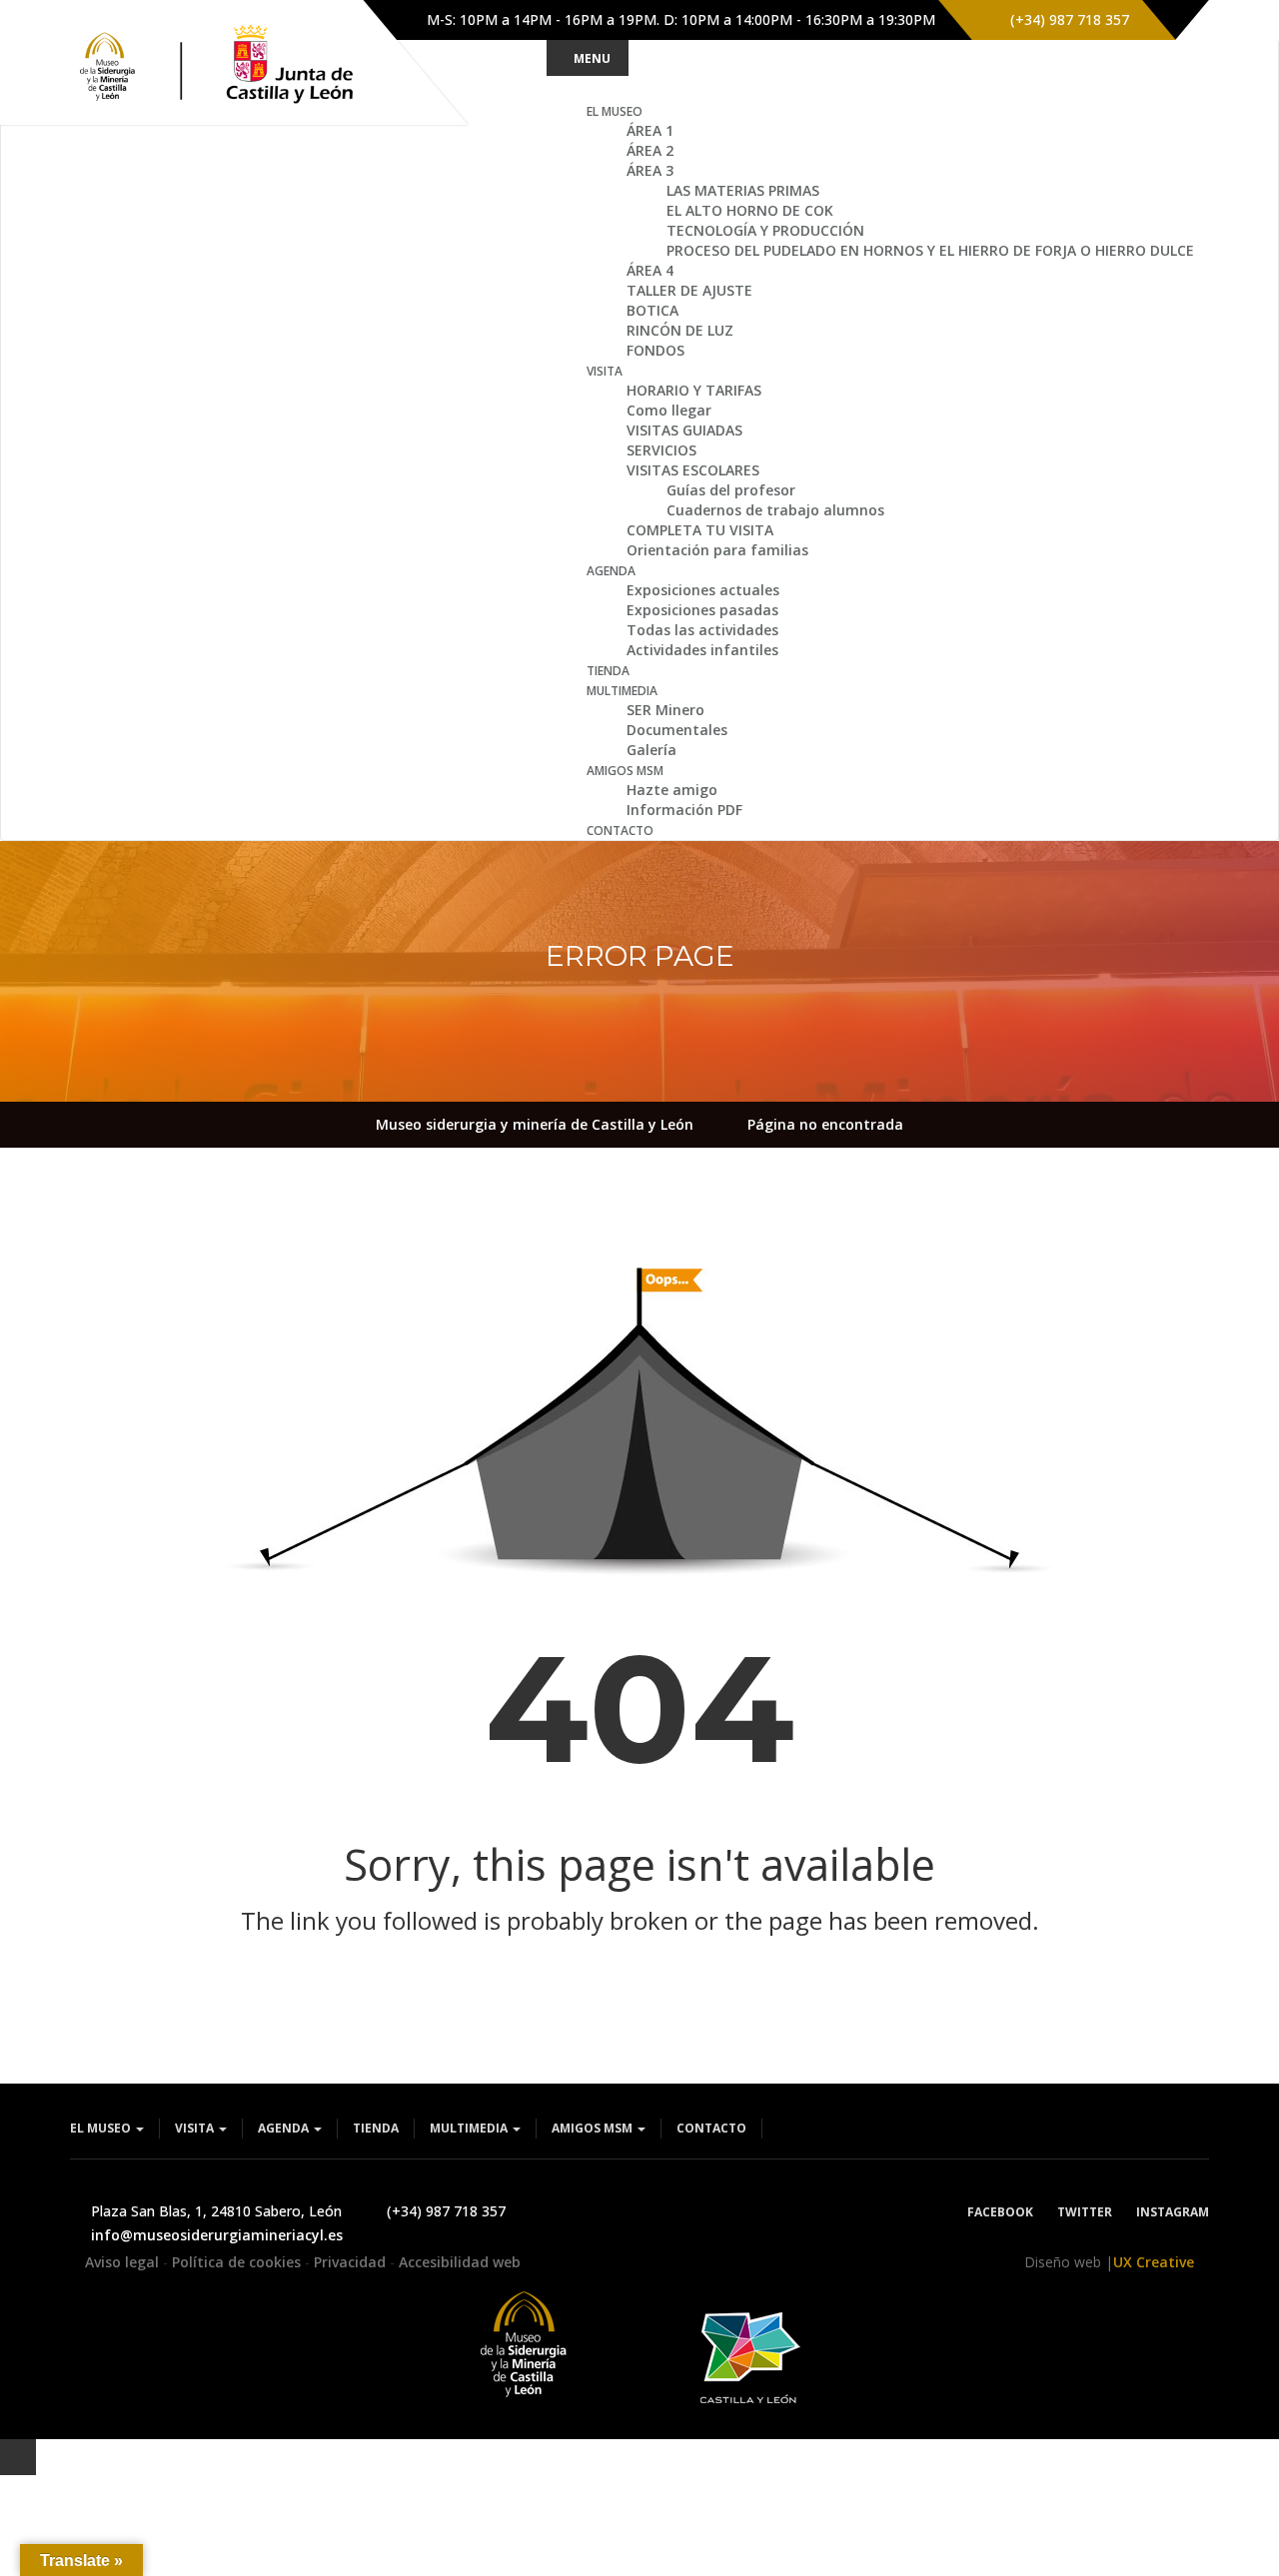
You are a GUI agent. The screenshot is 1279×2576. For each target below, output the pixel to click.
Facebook (1000, 2212)
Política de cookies (238, 2262)
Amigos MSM (594, 2128)
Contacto (711, 2128)
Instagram (1173, 2212)
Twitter (1085, 2212)
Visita (196, 2128)
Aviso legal (124, 2262)
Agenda (285, 2128)
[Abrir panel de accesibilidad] (18, 2457)
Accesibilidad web (460, 2262)
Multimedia (470, 2128)
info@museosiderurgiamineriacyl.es (217, 2235)
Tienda (376, 2128)
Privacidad (352, 2262)
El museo (102, 2128)
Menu (592, 58)
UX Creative (1154, 2262)
